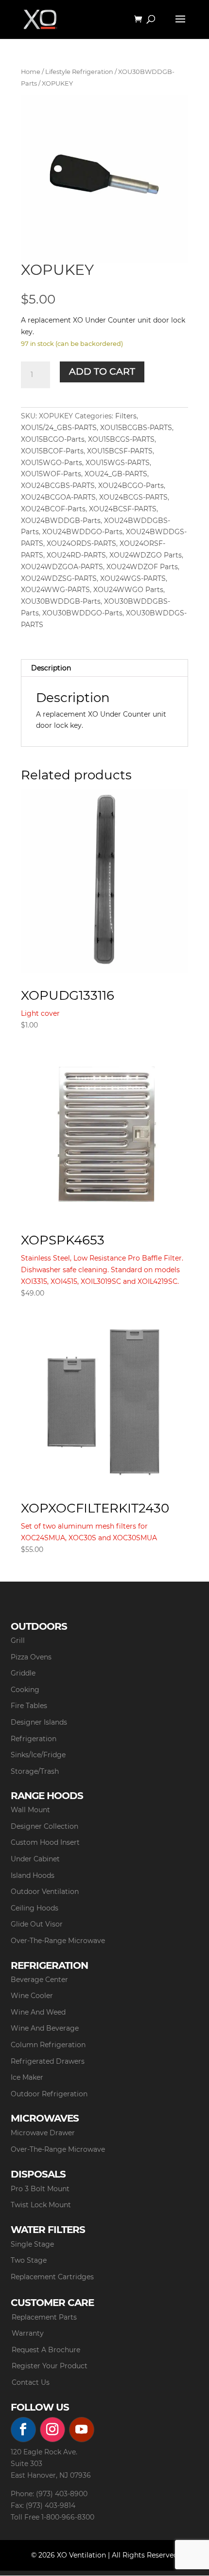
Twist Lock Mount (41, 2205)
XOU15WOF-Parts (51, 474)
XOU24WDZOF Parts (142, 567)
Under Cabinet (35, 1859)
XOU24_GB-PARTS (116, 474)
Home (31, 72)
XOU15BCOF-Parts (52, 451)
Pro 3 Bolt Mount (40, 2189)
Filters (126, 416)
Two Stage (29, 2260)
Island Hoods (33, 1875)
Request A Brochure (46, 2350)
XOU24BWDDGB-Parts (61, 521)
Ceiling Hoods (35, 1908)
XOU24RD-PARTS (76, 555)
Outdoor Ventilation (45, 1891)
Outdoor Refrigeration (49, 2094)
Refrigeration (34, 1739)
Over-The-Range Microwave (58, 1941)
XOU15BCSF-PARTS (120, 451)
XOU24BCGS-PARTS (133, 497)
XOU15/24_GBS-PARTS (59, 428)
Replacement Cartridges (52, 2277)
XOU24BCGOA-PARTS (58, 497)
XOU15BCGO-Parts (53, 439)
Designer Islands (39, 1722)
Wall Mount (30, 1810)
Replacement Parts (44, 2317)
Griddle (23, 1673)
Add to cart (102, 371)
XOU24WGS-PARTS (133, 578)
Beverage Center (39, 1980)
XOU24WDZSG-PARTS (59, 578)
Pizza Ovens (31, 1657)
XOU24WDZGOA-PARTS (62, 567)
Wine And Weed (38, 2012)
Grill (18, 1640)
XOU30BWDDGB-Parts (61, 601)
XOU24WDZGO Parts (146, 555)
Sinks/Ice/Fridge (38, 1755)
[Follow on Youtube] (82, 2430)
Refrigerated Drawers (48, 2061)
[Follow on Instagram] (52, 2430)
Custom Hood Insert (45, 1842)
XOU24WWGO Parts (128, 590)
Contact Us (31, 2382)
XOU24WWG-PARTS (55, 590)
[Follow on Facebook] (23, 2430)
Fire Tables (29, 1706)
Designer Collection (44, 1826)
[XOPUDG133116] (104, 881)
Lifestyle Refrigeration (79, 72)
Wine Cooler (32, 1996)
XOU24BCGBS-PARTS (58, 486)
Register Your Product (50, 2366)
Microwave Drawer (43, 2133)
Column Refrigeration (48, 2045)
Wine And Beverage (45, 2028)
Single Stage (32, 2244)
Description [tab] (51, 668)
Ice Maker (27, 2077)
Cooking (25, 1690)
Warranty (28, 2333)
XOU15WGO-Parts (52, 463)
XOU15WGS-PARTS (118, 463)
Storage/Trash (35, 1771)
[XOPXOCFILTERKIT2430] (104, 1402)
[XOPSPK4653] (104, 1134)
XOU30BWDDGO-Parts (82, 613)
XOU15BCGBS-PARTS (136, 428)
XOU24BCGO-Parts (131, 486)
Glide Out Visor (37, 1924)
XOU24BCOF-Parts (53, 509)
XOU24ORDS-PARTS (81, 543)
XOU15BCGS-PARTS (121, 439)
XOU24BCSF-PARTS (123, 509)
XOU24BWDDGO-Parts (82, 532)
